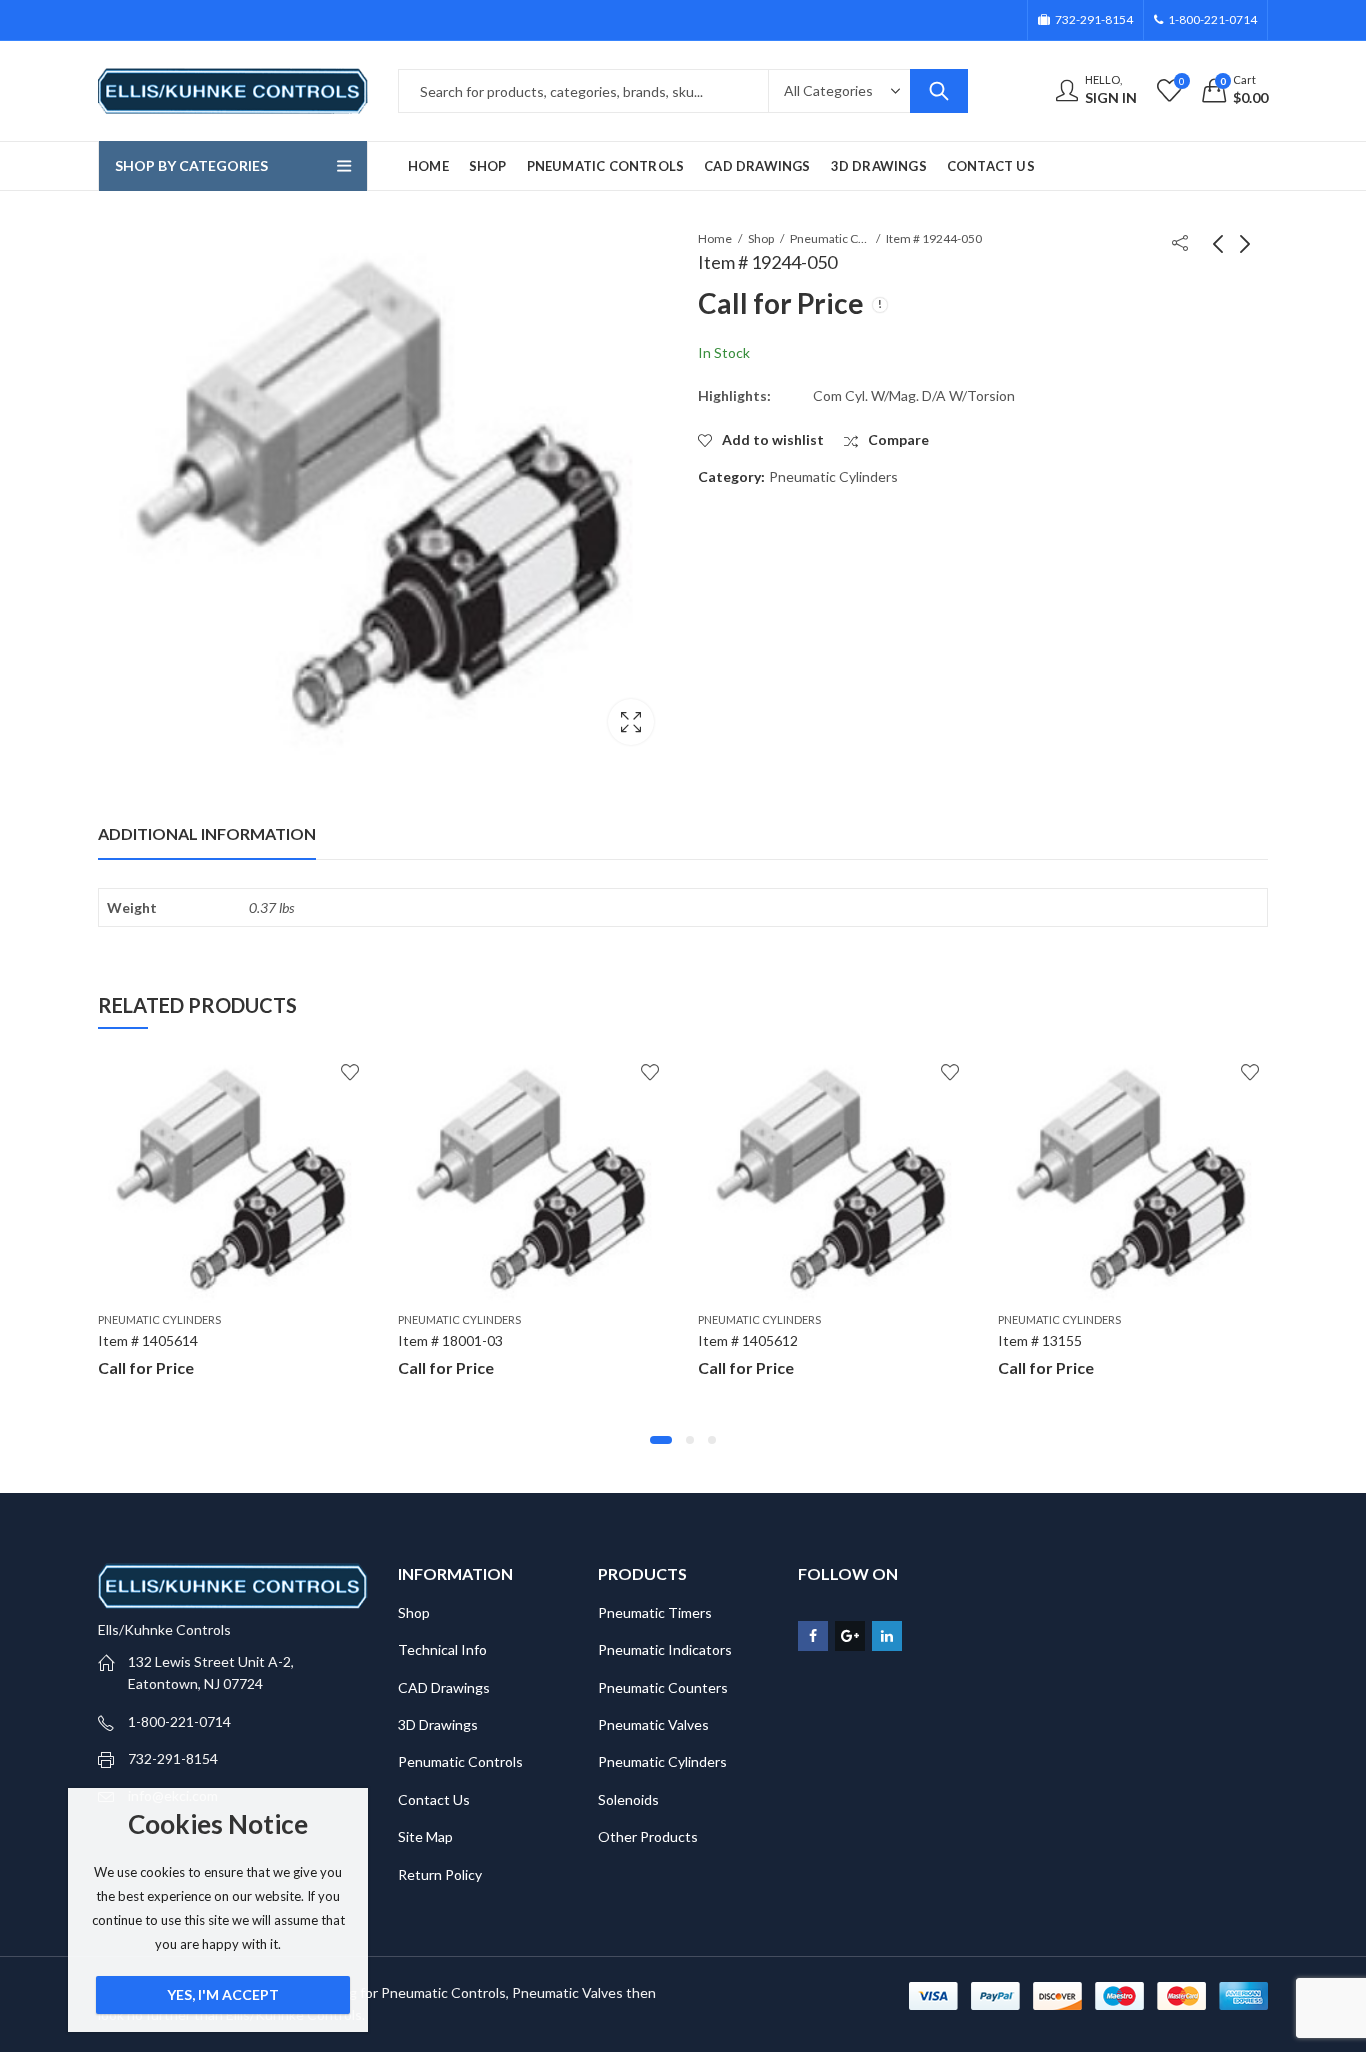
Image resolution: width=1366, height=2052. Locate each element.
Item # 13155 (1040, 1340)
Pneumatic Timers (655, 1612)
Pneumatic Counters (663, 1687)
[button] (661, 1440)
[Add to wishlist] (350, 1072)
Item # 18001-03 (450, 1340)
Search (939, 91)
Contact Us (434, 1799)
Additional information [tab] (207, 833)
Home (715, 238)
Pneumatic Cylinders (830, 238)
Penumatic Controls (460, 1761)
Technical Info (442, 1649)
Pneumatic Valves (653, 1724)
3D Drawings (438, 1724)
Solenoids (628, 1799)
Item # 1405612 (748, 1340)
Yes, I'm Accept (223, 1994)
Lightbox (631, 722)
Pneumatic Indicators (665, 1649)
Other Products (648, 1836)
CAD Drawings (444, 1687)
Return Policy (440, 1874)
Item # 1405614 (148, 1340)
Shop (761, 238)
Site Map (425, 1836)
